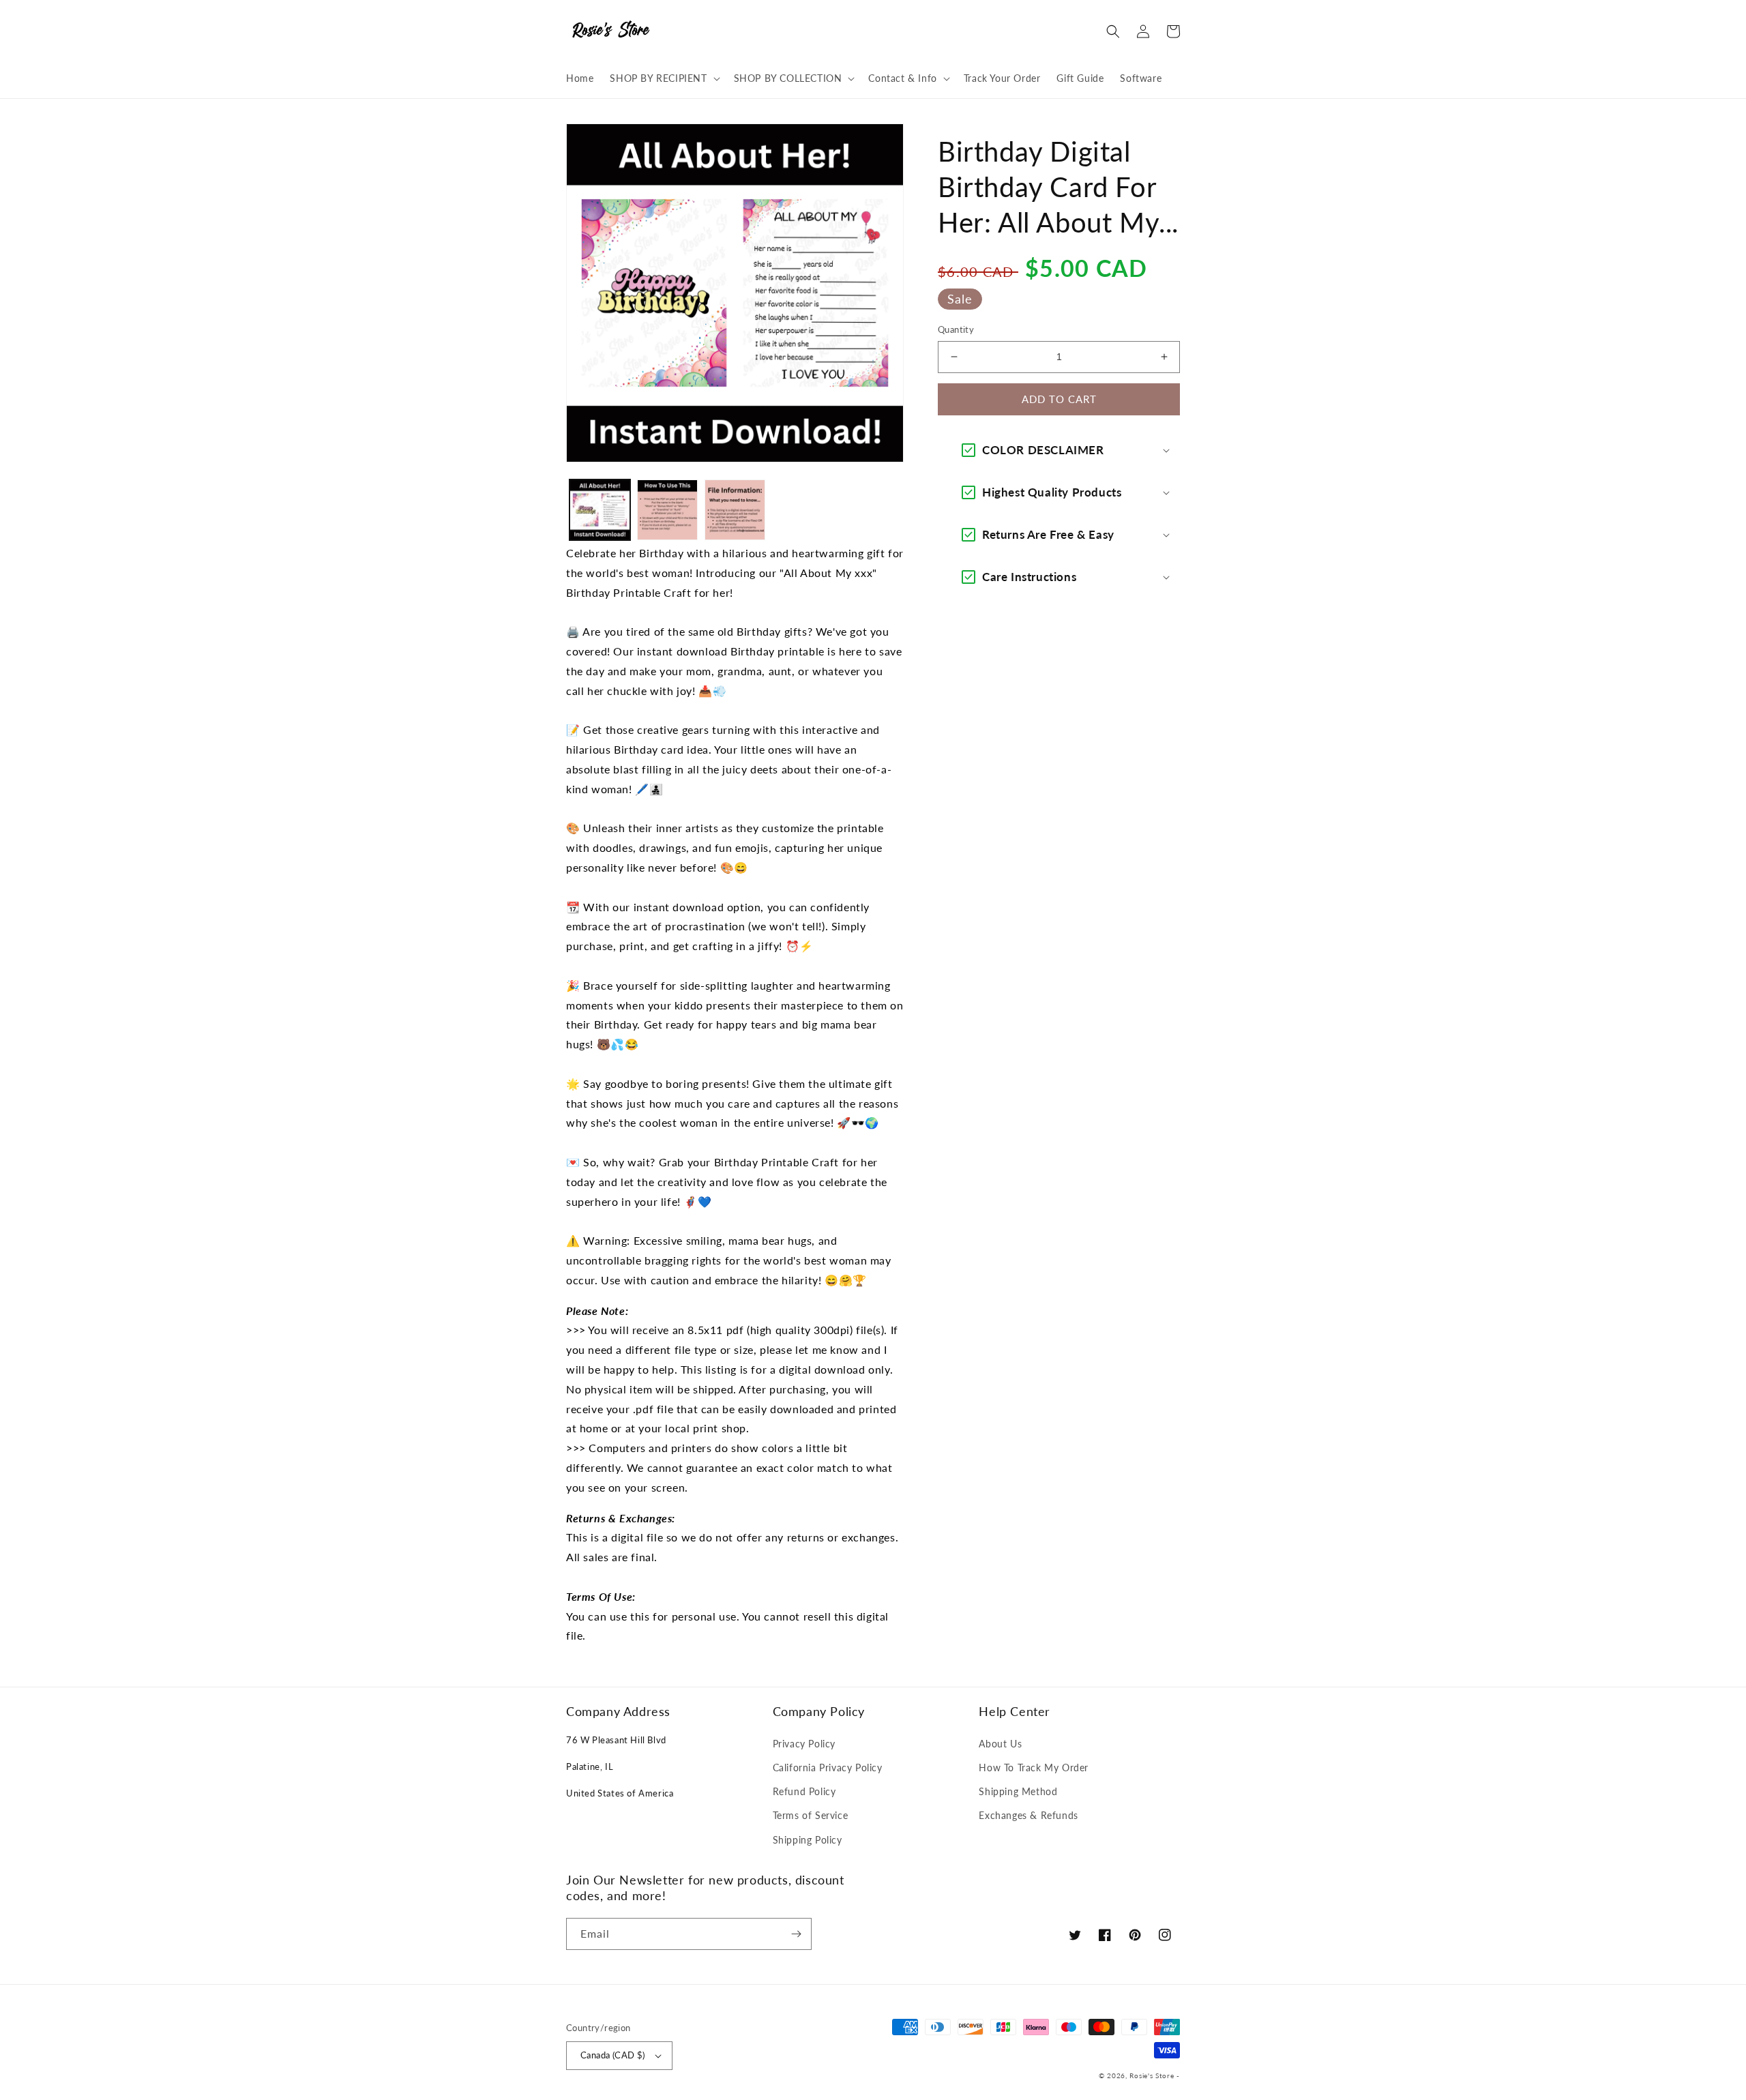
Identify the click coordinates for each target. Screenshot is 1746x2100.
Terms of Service (811, 1815)
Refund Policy (804, 1791)
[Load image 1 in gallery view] (600, 510)
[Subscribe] (796, 1934)
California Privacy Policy (828, 1768)
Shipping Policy (808, 1840)
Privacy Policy (804, 1744)
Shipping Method (1018, 1791)
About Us (1000, 1744)
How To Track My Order (1034, 1768)
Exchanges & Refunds (1028, 1815)
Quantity (956, 329)
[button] (663, 78)
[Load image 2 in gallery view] (667, 510)
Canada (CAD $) (613, 2055)
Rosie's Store (1153, 2075)
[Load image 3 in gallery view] (735, 510)
